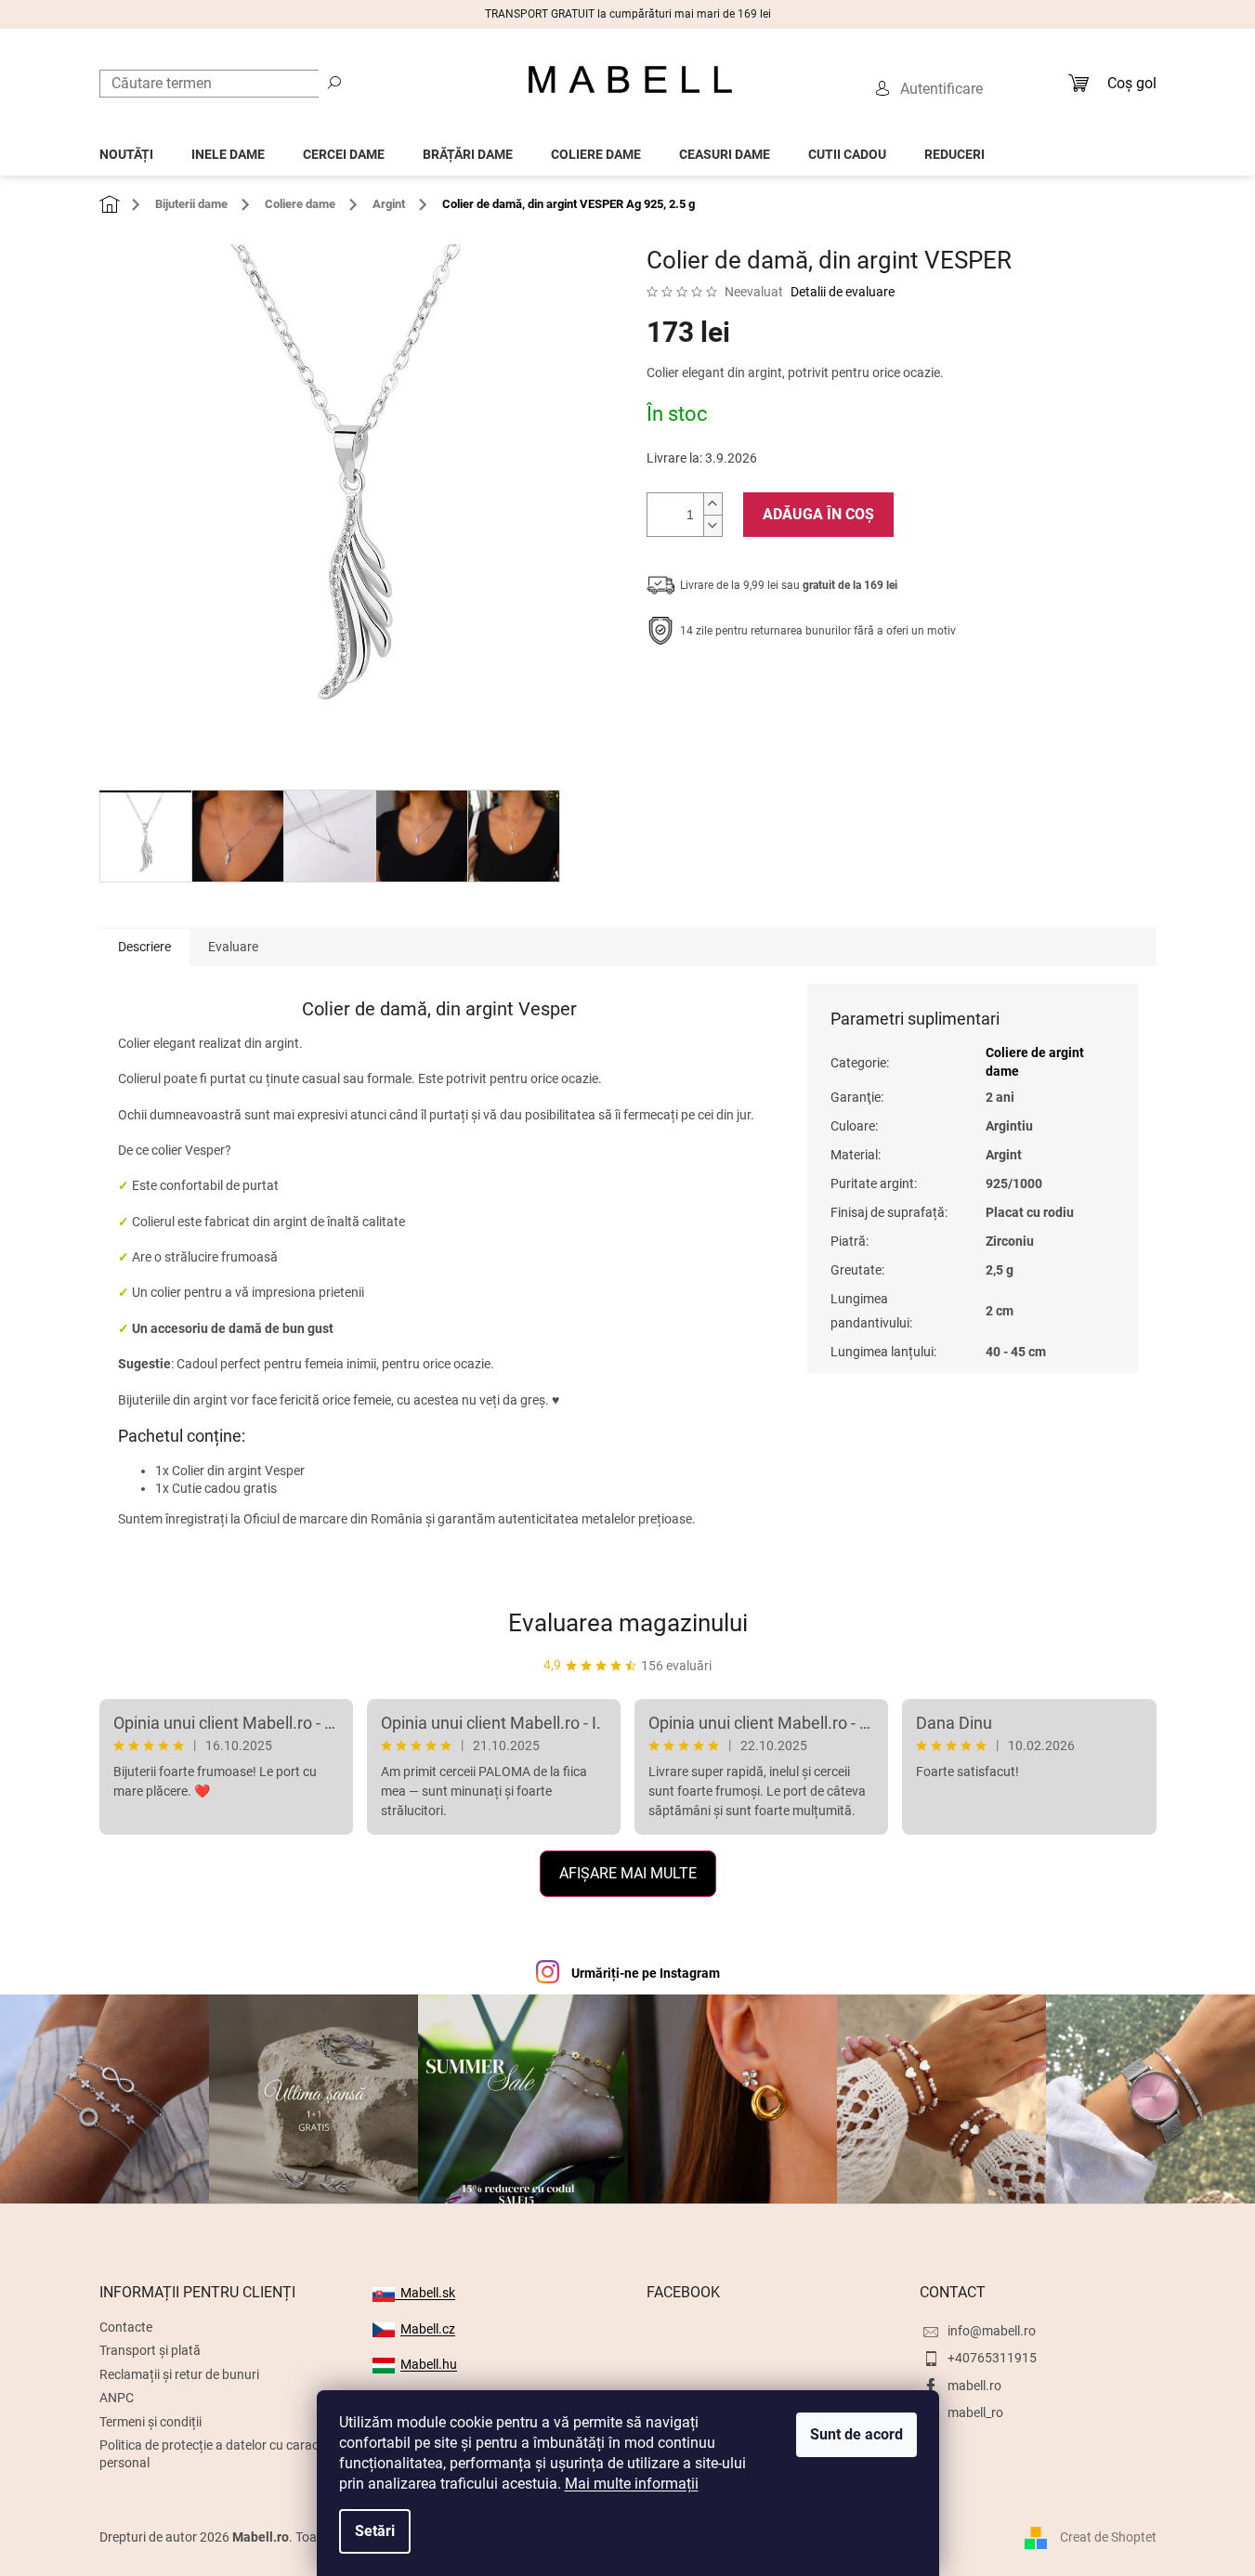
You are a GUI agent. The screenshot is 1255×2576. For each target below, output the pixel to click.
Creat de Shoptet (1108, 2537)
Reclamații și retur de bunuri (179, 2374)
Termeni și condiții (150, 2422)
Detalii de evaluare (843, 292)
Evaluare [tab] (233, 947)
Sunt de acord (856, 2434)
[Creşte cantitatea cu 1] (712, 504)
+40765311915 (992, 2358)
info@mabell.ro (992, 2331)
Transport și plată (150, 2350)
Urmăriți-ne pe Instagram (646, 1973)
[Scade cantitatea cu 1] (712, 525)
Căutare (334, 82)
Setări (375, 2531)
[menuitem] (126, 149)
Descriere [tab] (144, 947)
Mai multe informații (632, 2484)
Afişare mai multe (628, 1873)
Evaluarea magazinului (628, 1623)
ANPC (117, 2398)
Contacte (126, 2327)
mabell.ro (974, 2386)
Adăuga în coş (818, 514)
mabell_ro (975, 2413)
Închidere (783, 688)
